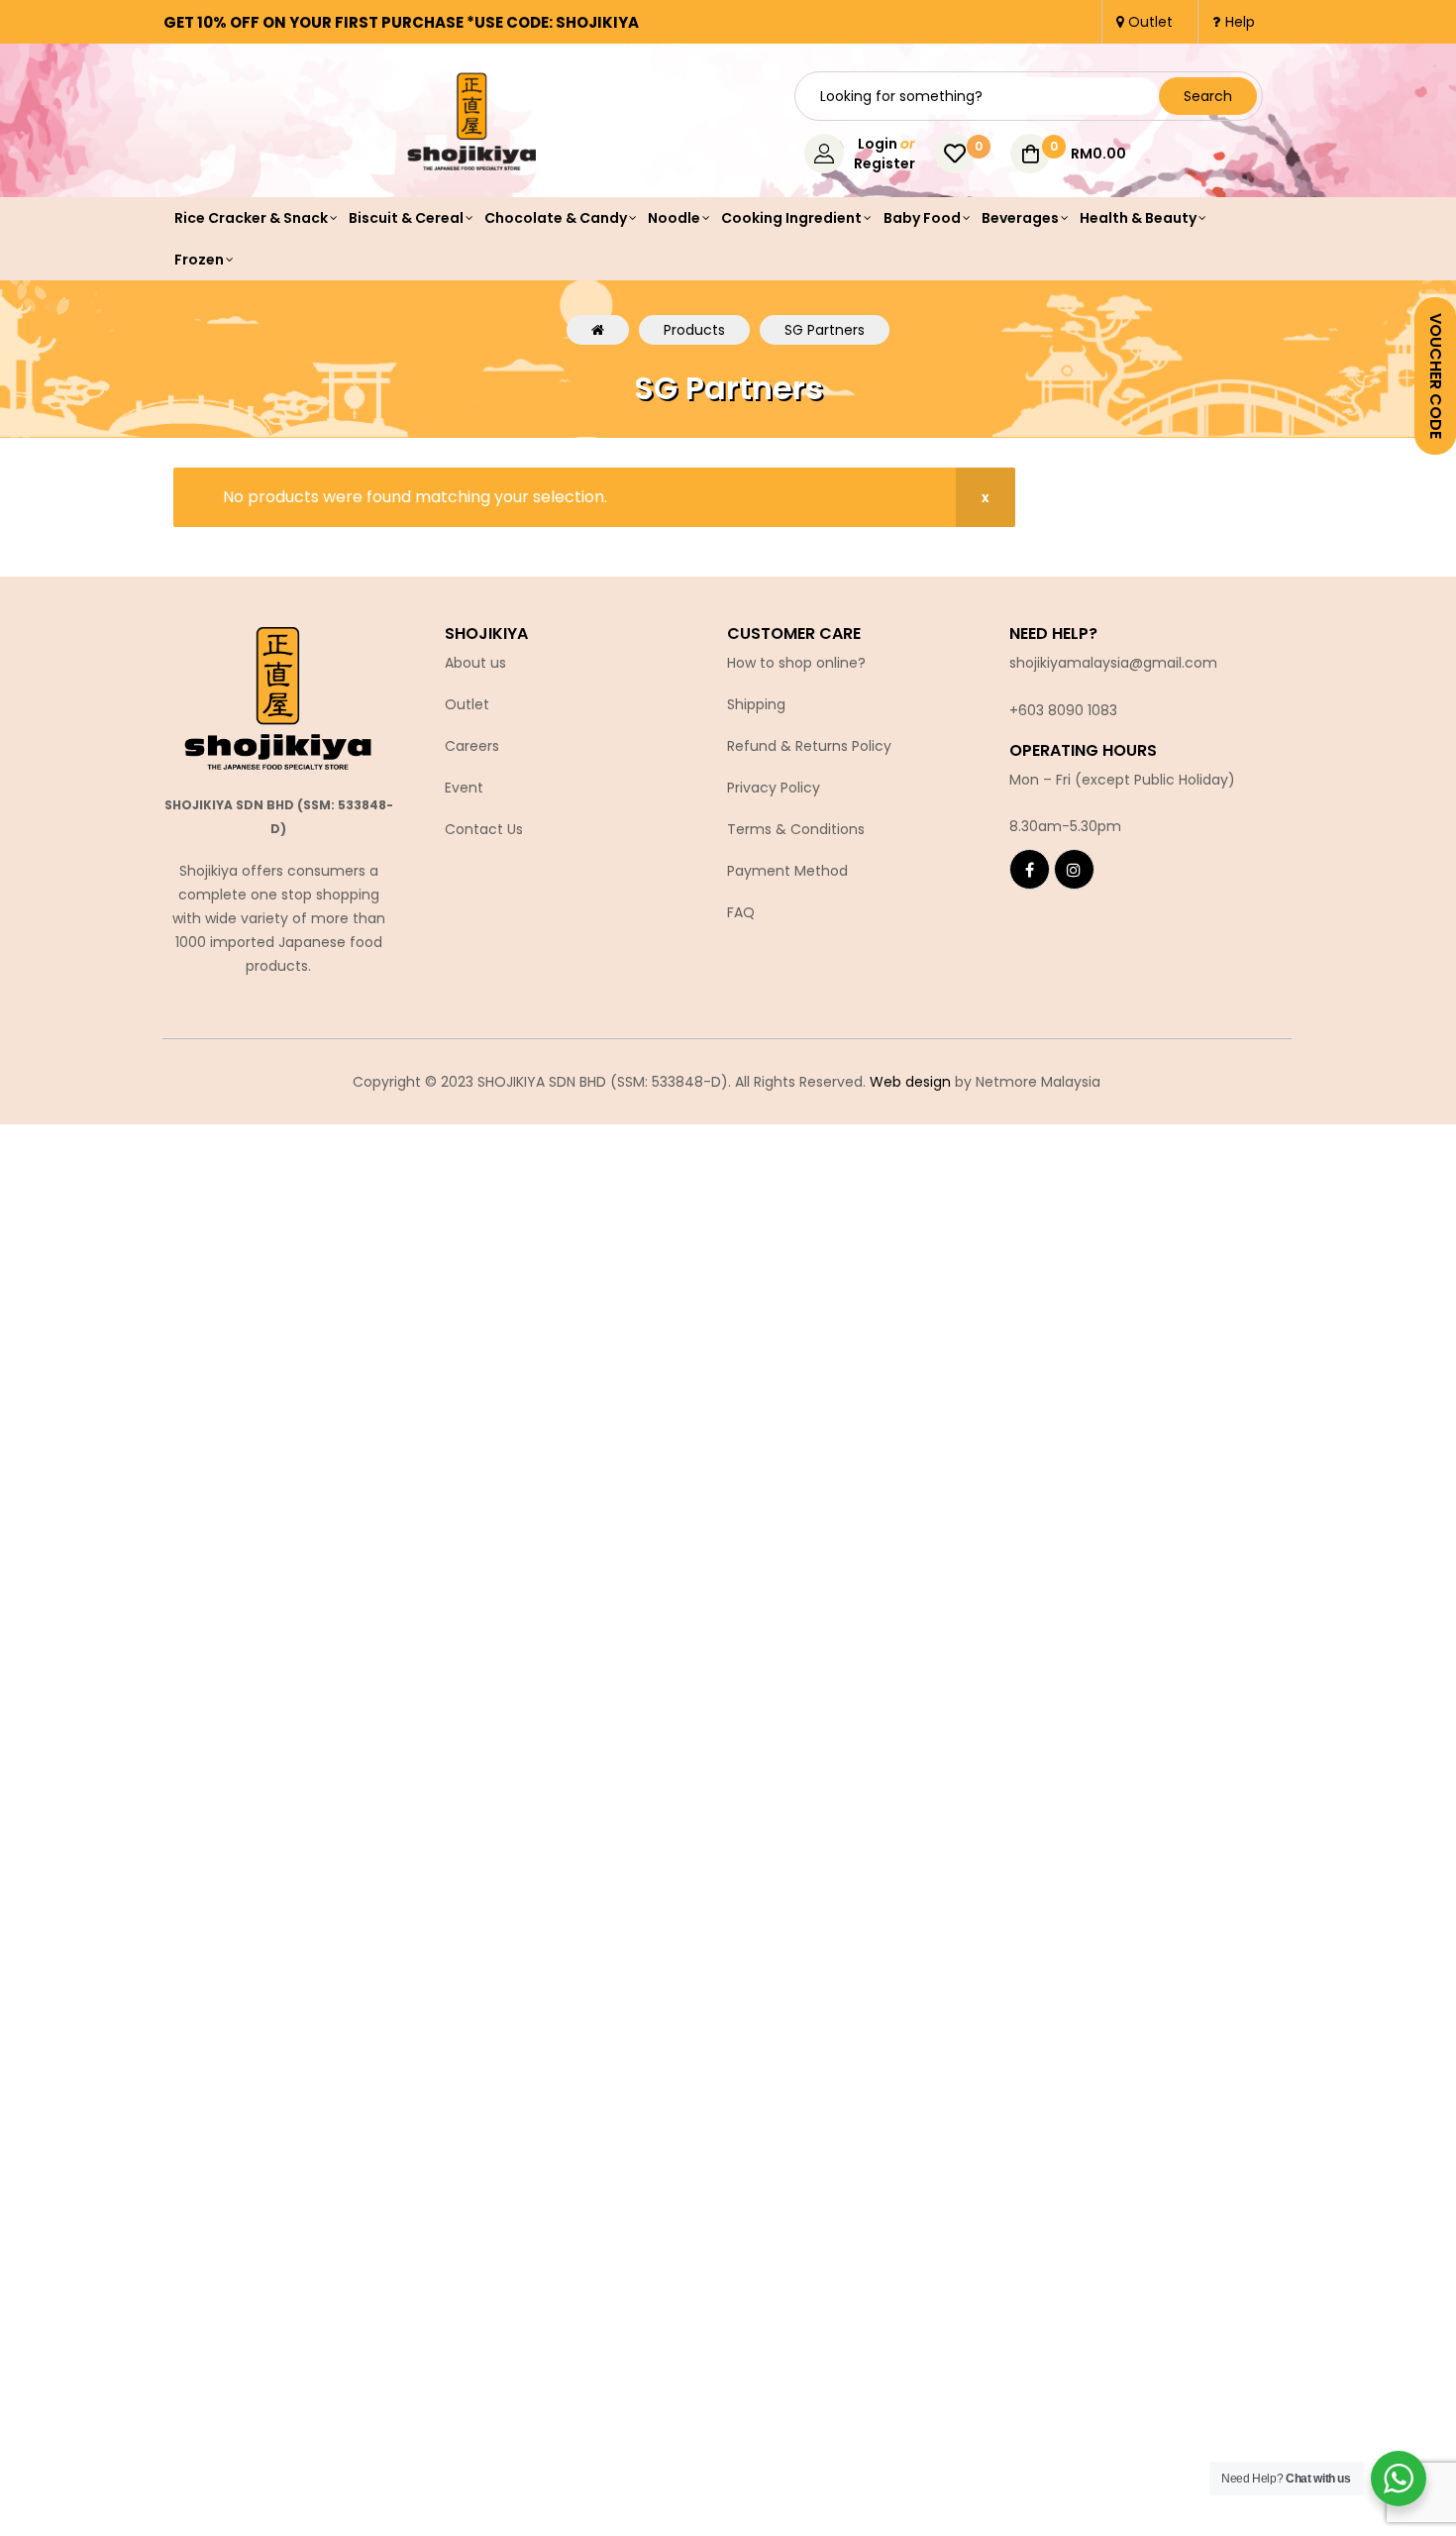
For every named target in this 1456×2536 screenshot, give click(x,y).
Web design (910, 1082)
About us (475, 663)
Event (464, 788)
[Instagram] (1074, 869)
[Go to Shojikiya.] (598, 330)
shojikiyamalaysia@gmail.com (1113, 663)
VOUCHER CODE (1436, 376)
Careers (472, 746)
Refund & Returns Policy (809, 746)
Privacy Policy (774, 788)
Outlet (467, 704)
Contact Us (484, 829)
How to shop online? (796, 663)
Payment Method (787, 871)
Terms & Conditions (796, 829)
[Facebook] (1030, 869)
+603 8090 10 (1055, 710)
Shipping (756, 704)
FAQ (741, 912)
